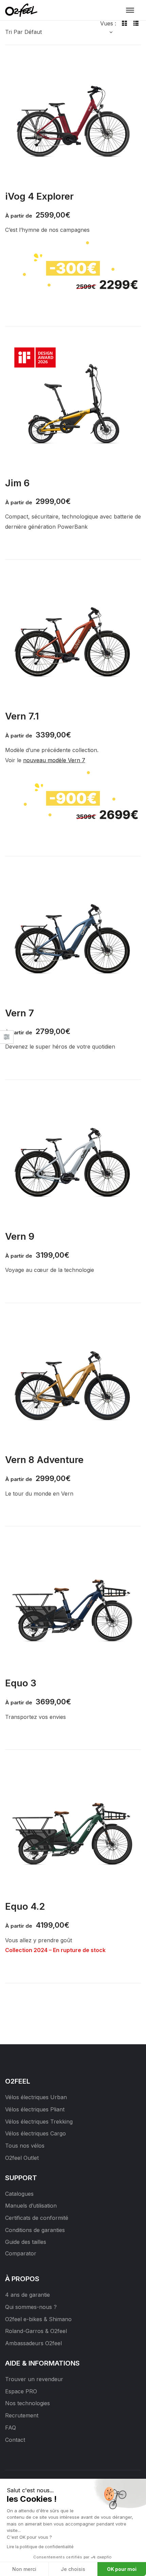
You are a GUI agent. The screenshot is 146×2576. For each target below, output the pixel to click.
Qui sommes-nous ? (31, 2307)
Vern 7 (20, 1013)
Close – (7, 1039)
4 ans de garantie (28, 2295)
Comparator (21, 2253)
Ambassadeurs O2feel (33, 2343)
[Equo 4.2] (73, 1829)
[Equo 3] (73, 1606)
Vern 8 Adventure (44, 1460)
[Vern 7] (73, 936)
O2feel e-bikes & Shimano (38, 2319)
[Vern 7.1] (73, 639)
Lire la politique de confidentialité (40, 2547)
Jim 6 (17, 483)
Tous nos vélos (25, 2146)
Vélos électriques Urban (36, 2097)
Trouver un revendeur (34, 2379)
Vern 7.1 (22, 716)
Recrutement (22, 2415)
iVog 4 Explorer (39, 196)
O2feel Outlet (22, 2158)
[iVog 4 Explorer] (73, 119)
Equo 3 (21, 1683)
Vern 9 (20, 1236)
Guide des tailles (26, 2242)
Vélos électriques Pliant (35, 2109)
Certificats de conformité (37, 2218)
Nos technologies (28, 2403)
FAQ (11, 2428)
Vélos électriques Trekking (39, 2122)
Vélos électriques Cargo (35, 2133)
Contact (15, 2440)
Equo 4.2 (25, 1906)
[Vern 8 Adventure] (73, 1383)
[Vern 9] (73, 1159)
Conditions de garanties (35, 2230)
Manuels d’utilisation (31, 2206)
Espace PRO (21, 2391)
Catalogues (19, 2194)
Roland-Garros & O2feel (36, 2331)
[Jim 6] (73, 406)
